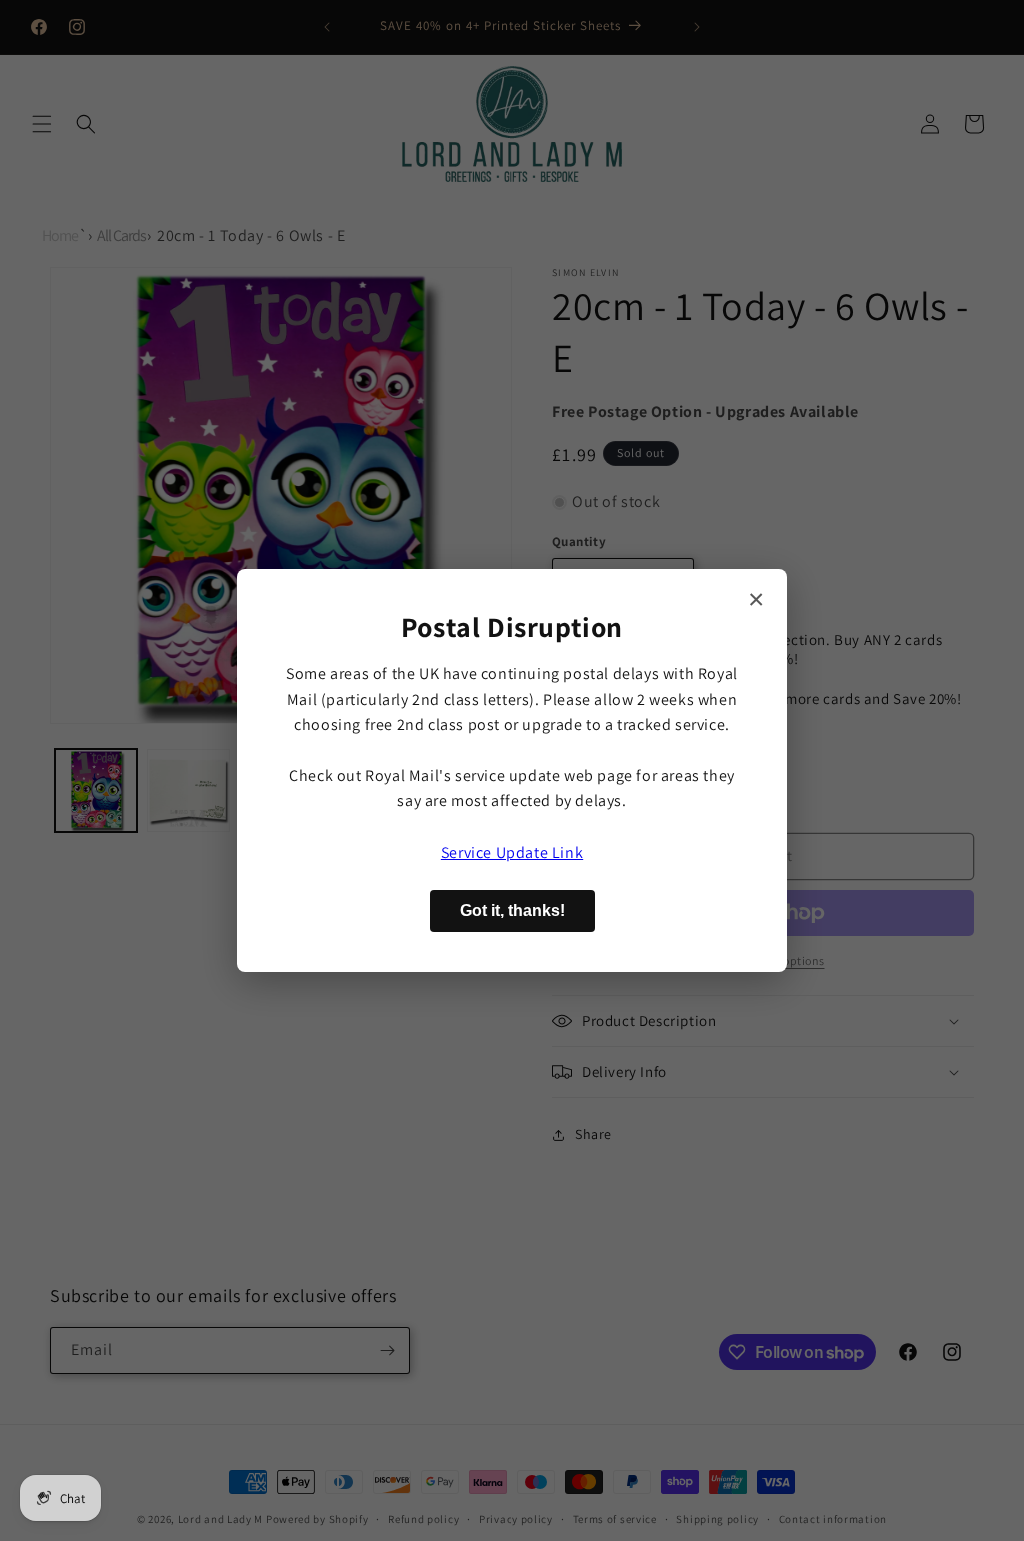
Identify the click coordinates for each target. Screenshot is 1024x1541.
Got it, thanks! (512, 910)
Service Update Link (512, 852)
